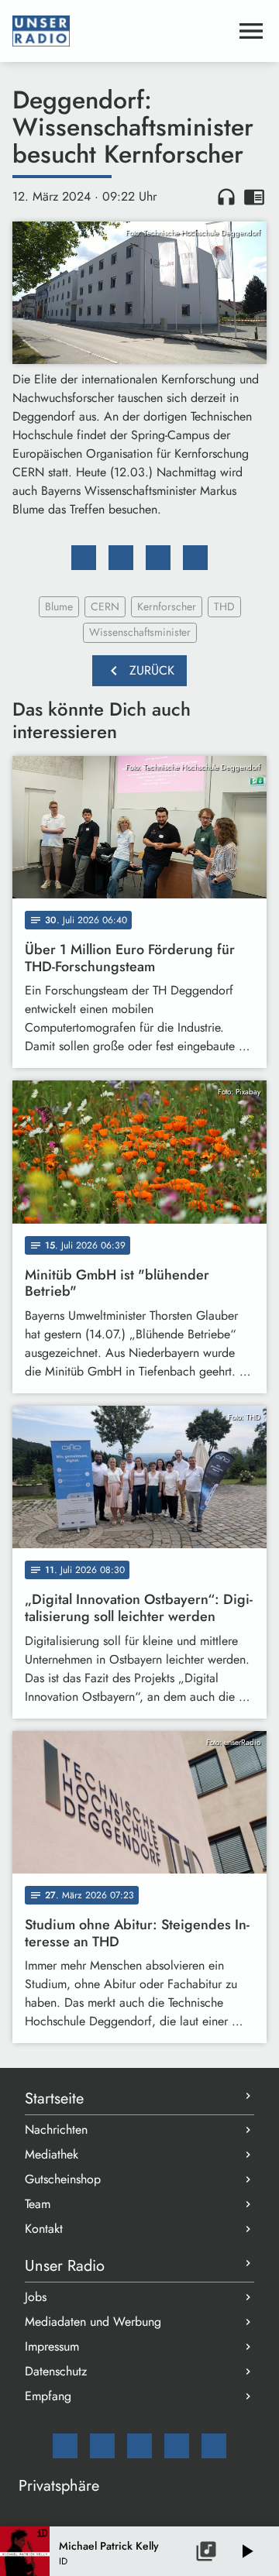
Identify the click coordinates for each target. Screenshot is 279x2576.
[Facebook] (102, 2446)
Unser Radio (65, 2266)
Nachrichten (56, 2129)
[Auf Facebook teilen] (84, 558)
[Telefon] (177, 2446)
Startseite (54, 2099)
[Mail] (65, 2446)
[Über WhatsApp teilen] (158, 558)
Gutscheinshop (63, 2179)
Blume (59, 606)
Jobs (36, 2297)
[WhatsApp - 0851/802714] (214, 2446)
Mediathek (52, 2154)
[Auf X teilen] (121, 558)
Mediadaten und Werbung (93, 2322)
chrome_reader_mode (254, 197)
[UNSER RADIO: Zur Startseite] (121, 31)
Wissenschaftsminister (140, 632)
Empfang (48, 2396)
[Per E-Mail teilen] (195, 558)
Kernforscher (167, 606)
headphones (226, 197)
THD (224, 606)
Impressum (52, 2346)
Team (38, 2204)
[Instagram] (139, 2446)
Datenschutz (56, 2371)
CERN (105, 606)
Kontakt (44, 2229)
